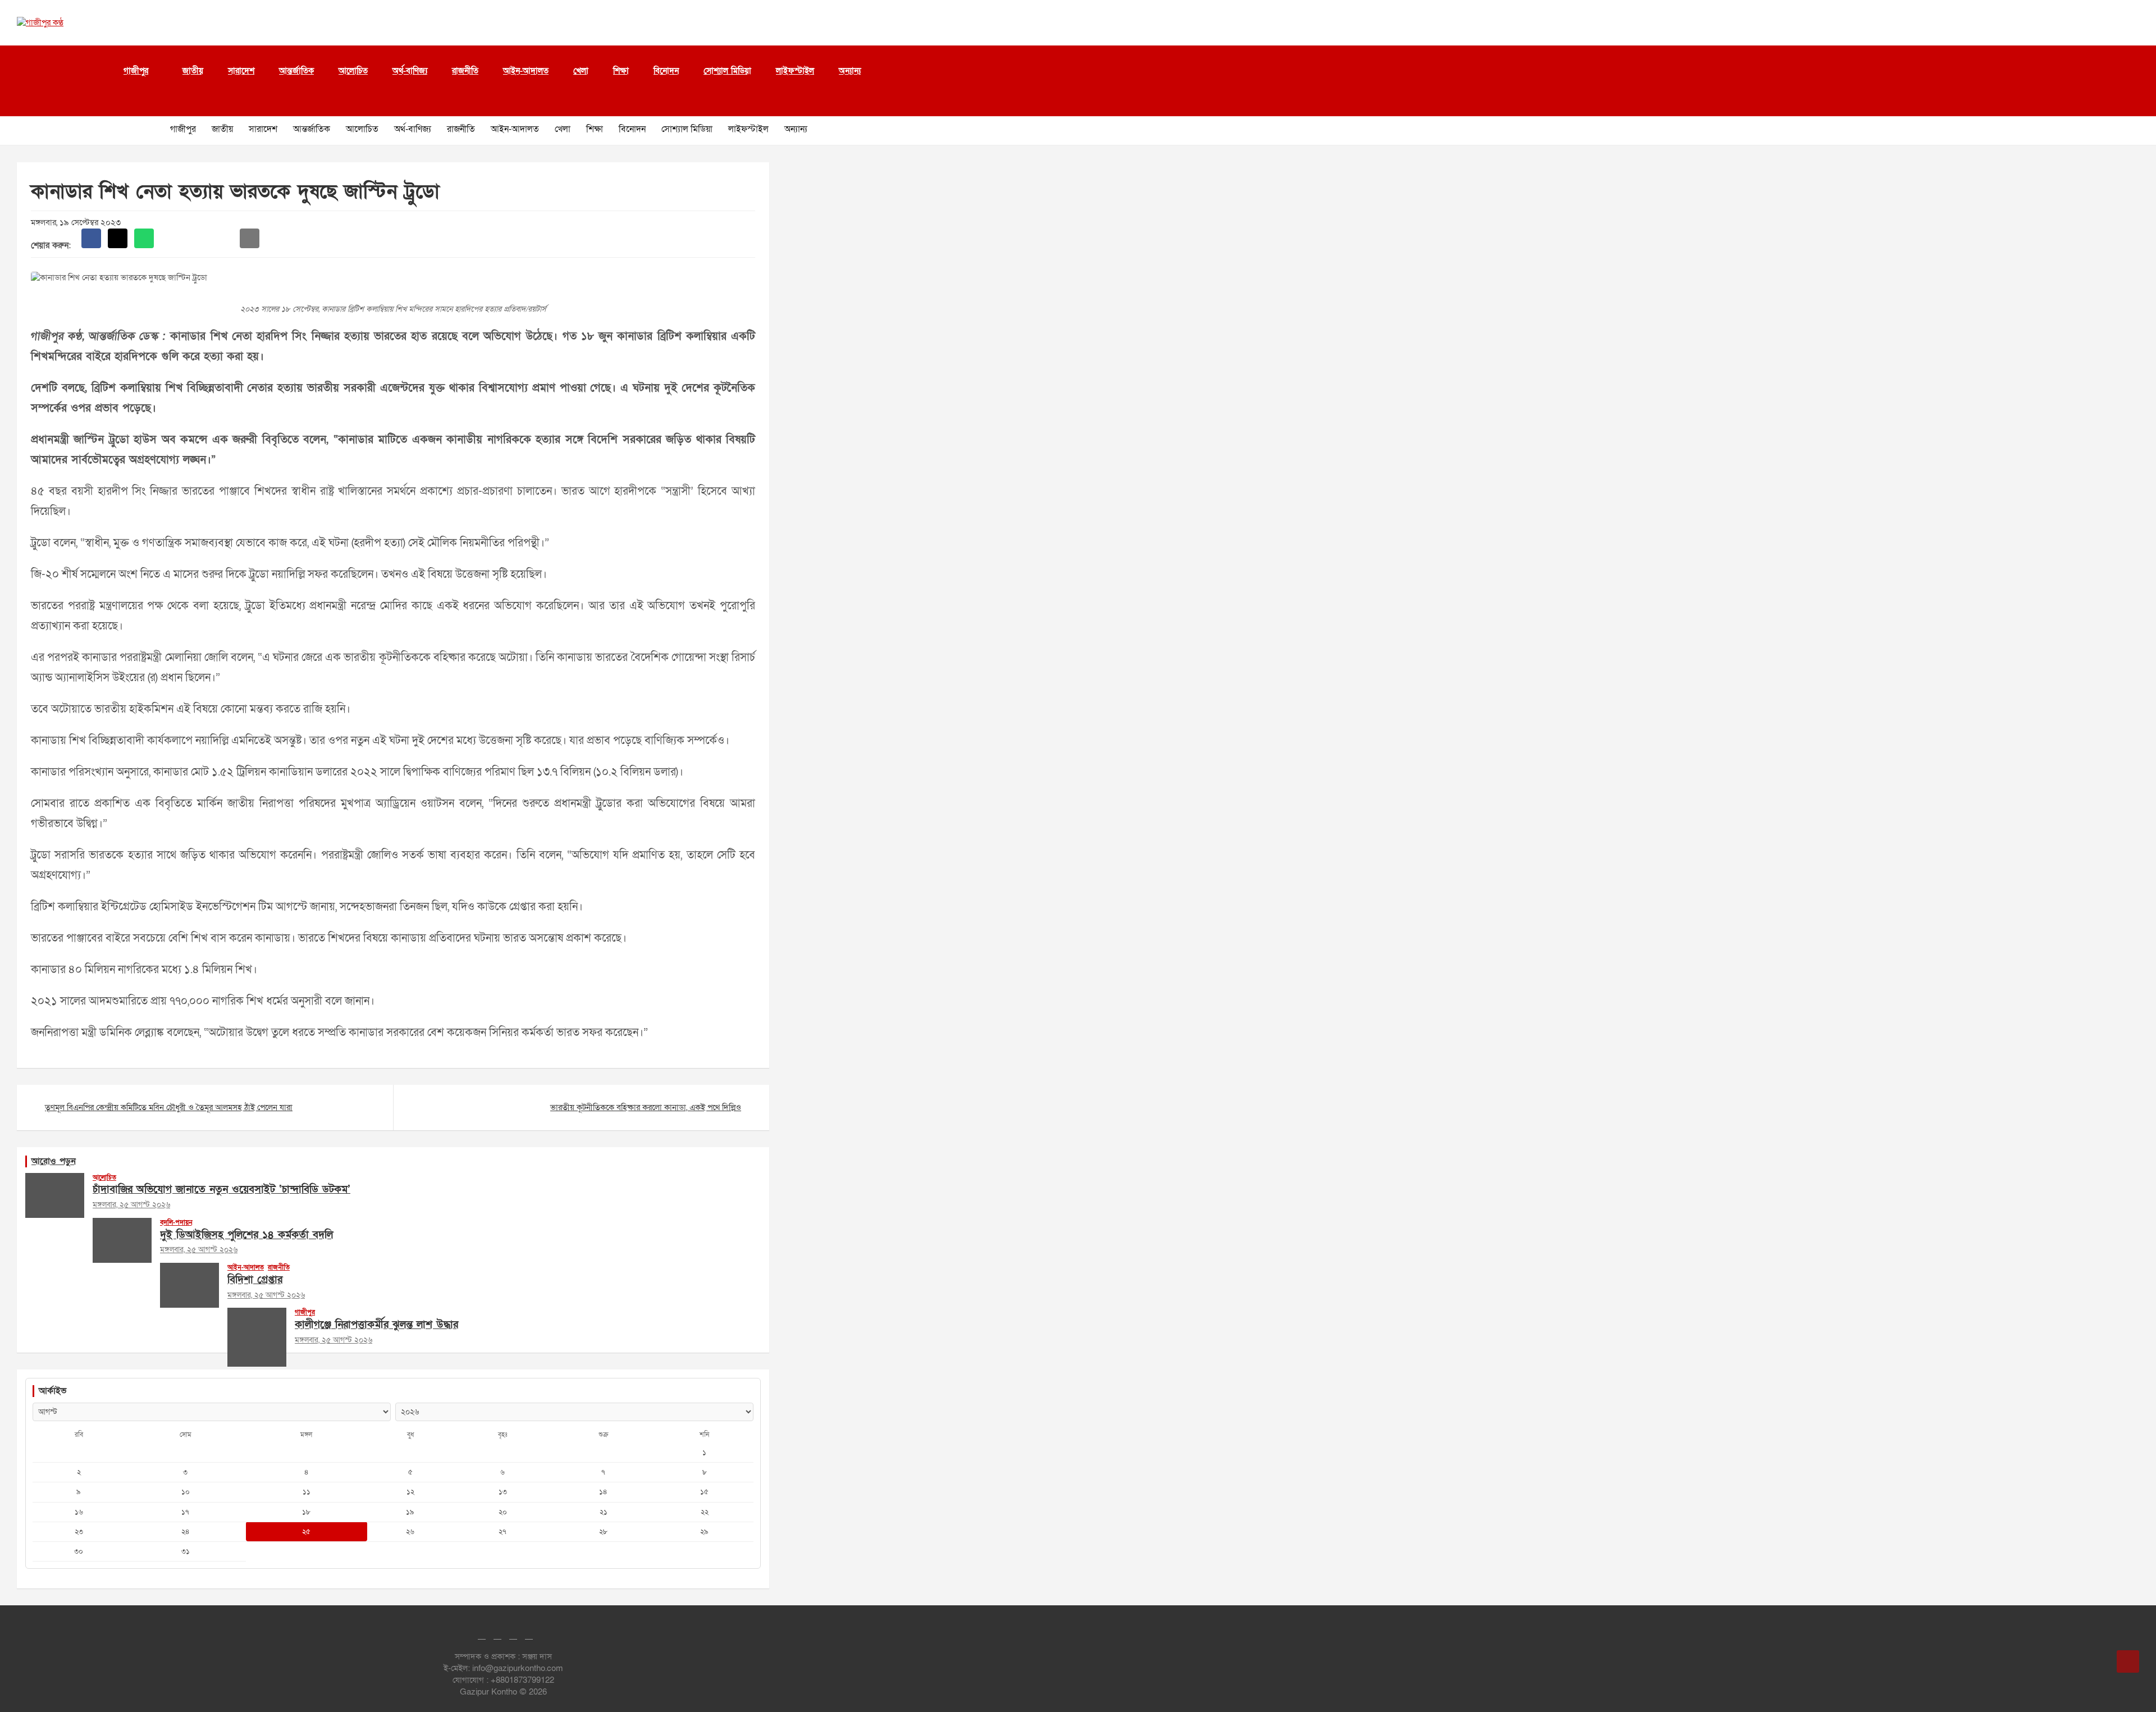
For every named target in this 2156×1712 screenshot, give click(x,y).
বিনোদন (666, 71)
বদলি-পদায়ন (176, 1222)
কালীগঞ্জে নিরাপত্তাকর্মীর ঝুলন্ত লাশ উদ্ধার (376, 1325)
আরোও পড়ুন (54, 1161)
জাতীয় (193, 71)
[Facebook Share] (91, 238)
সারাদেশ (241, 71)
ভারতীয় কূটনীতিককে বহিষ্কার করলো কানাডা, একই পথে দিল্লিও (646, 1107)
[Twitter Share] (118, 238)
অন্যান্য (850, 71)
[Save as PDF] (197, 238)
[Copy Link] (223, 238)
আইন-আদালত (526, 71)
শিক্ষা (621, 71)
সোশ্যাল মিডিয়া (727, 71)
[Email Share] (250, 238)
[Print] (170, 238)
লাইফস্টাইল (795, 71)
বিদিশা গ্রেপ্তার (255, 1280)
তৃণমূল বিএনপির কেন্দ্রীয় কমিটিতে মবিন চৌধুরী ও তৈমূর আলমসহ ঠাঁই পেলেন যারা (169, 1107)
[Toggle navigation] (22, 102)
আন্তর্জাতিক (296, 71)
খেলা (581, 71)
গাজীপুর (136, 71)
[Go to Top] (2128, 1661)
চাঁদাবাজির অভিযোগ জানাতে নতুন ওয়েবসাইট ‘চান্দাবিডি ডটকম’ (221, 1190)
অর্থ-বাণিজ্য (410, 71)
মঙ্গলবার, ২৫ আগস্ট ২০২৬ (131, 1205)
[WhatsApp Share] (144, 238)
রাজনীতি (465, 71)
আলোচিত (353, 71)
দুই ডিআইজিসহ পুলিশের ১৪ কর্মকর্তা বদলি (246, 1235)
